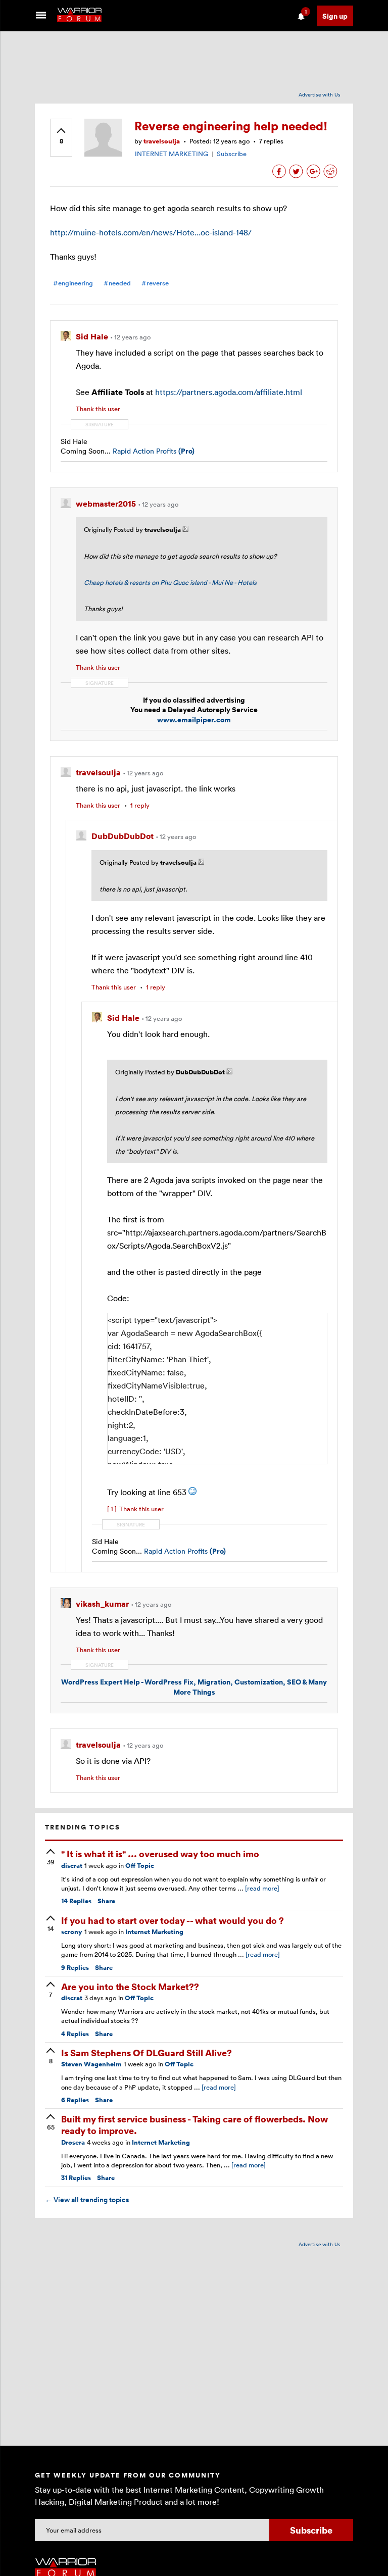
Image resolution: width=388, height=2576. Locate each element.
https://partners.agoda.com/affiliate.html (229, 392)
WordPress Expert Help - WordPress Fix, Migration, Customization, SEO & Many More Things (194, 1687)
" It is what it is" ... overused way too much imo (160, 1853)
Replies (76, 1901)
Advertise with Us (320, 94)
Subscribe (232, 154)
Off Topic (140, 1866)
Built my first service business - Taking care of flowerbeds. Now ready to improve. (195, 2124)
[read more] (262, 1888)
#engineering (73, 283)
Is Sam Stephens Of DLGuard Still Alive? (147, 2052)
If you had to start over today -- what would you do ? (173, 1920)
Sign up (335, 16)
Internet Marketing (154, 1932)
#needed (117, 283)
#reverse (155, 283)
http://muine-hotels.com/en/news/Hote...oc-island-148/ (151, 232)
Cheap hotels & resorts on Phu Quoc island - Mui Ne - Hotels (170, 582)
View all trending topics (87, 2200)
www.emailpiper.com (194, 720)
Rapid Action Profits (154, 451)
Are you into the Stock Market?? (130, 1986)
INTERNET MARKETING (172, 154)
